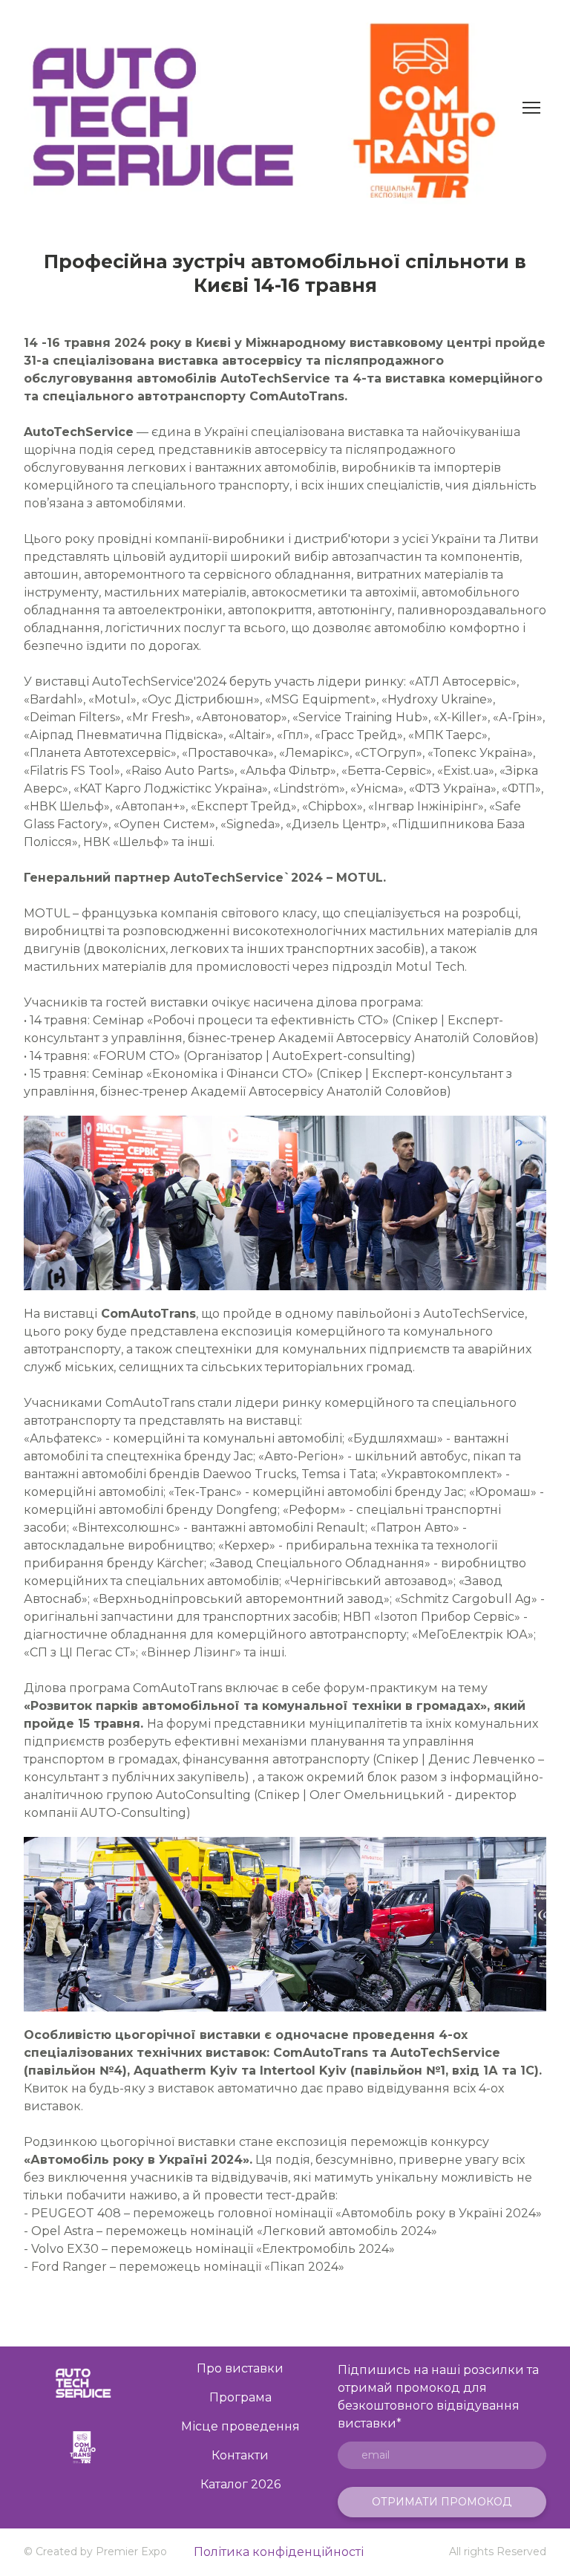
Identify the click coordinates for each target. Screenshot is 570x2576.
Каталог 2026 (240, 2484)
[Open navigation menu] (531, 108)
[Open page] (83, 2446)
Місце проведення (240, 2426)
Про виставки (240, 2368)
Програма (240, 2397)
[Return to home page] (269, 108)
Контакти (240, 2455)
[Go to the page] (83, 2383)
